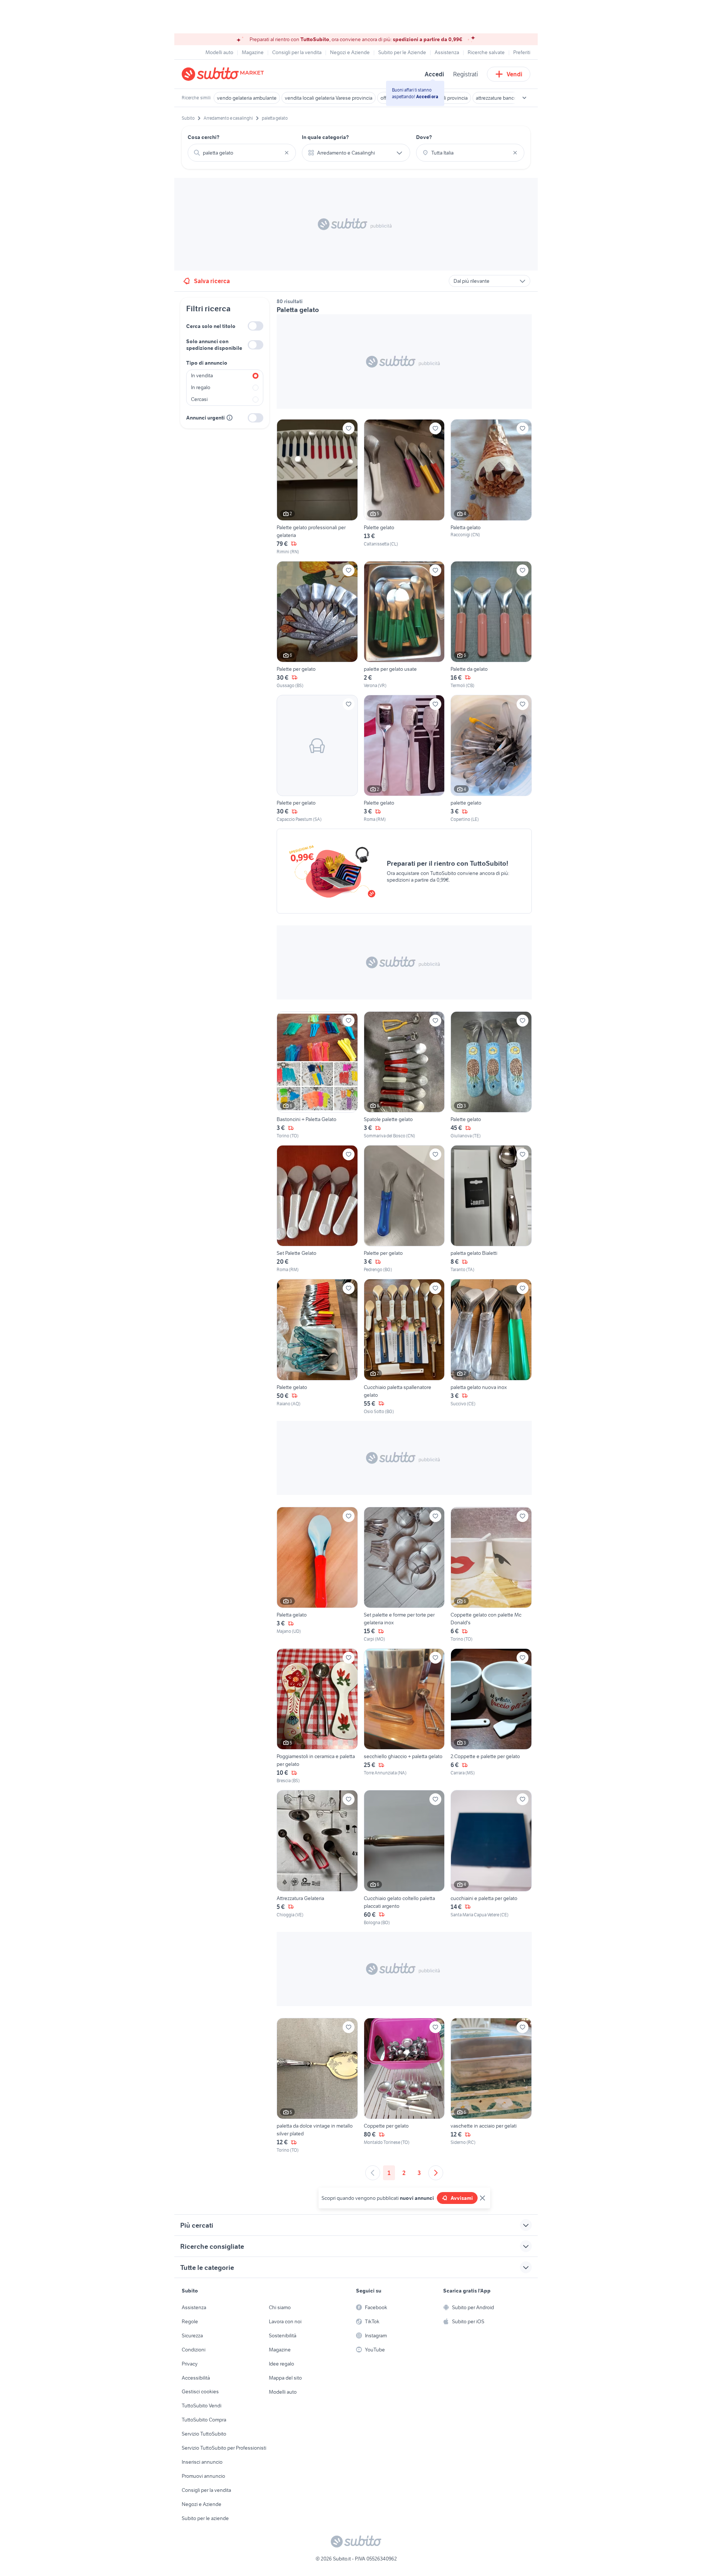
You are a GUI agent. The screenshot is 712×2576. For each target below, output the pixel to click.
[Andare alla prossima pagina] (436, 2173)
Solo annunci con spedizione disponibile (214, 345)
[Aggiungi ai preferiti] (349, 428)
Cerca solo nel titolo (211, 326)
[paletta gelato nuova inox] (491, 1347)
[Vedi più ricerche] (524, 98)
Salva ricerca (212, 281)
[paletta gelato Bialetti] (491, 1209)
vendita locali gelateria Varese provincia (329, 98)
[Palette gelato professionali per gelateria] (317, 487)
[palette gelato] (491, 759)
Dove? (424, 137)
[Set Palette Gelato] (317, 1209)
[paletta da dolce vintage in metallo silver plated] (317, 2086)
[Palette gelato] (404, 487)
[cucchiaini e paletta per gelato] (491, 1858)
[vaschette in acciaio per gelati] (491, 2086)
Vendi (515, 74)
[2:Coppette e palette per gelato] (491, 1716)
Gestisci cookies (200, 2391)
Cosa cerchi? (204, 137)
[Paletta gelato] (491, 487)
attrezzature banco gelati (503, 98)
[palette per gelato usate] (404, 625)
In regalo (201, 387)
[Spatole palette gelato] (404, 1075)
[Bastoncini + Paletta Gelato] (317, 1075)
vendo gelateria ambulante (247, 98)
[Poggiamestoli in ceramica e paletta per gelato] (317, 1716)
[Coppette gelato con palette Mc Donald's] (491, 1575)
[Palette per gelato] (317, 625)
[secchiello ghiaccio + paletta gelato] (404, 1716)
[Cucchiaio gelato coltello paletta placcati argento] (404, 1858)
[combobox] (242, 153)
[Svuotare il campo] (287, 153)
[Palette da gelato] (491, 625)
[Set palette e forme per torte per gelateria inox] (404, 1575)
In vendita (202, 375)
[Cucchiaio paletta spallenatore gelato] (404, 1347)
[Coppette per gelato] (404, 2086)
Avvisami (462, 2198)
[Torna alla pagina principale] (224, 74)
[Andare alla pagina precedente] (373, 2173)
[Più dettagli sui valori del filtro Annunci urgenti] (230, 418)
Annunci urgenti (205, 418)
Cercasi (199, 399)
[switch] (256, 326)
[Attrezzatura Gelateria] (317, 1858)
